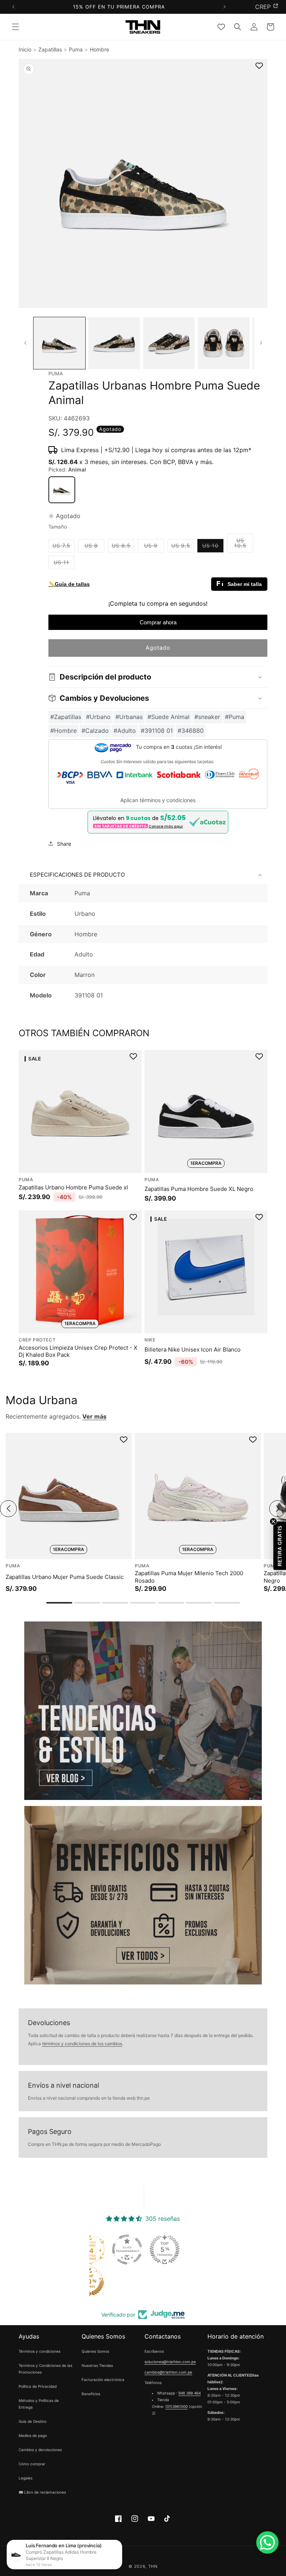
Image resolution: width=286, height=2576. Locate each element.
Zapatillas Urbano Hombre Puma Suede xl (73, 1187)
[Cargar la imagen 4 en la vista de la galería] (224, 343)
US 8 (94, 547)
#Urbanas (129, 717)
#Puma (235, 717)
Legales (26, 2478)
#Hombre (63, 731)
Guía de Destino (33, 2421)
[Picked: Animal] (62, 490)
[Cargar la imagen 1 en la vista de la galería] (59, 343)
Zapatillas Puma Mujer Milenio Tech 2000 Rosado (189, 1577)
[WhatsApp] (267, 2542)
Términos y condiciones (39, 2351)
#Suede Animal (169, 717)
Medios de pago (33, 2435)
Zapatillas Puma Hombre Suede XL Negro (199, 1188)
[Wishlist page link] (221, 27)
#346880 (191, 731)
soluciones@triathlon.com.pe (170, 2362)
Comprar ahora (158, 622)
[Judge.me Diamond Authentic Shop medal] (121, 2249)
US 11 (64, 564)
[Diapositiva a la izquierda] (25, 343)
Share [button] (64, 844)
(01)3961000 (177, 2406)
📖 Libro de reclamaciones (42, 2492)
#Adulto (125, 731)
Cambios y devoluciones (40, 2450)
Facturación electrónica (103, 2380)
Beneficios (91, 2394)
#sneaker (207, 717)
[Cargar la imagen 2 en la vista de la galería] (114, 343)
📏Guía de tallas (69, 584)
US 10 (213, 547)
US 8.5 (123, 547)
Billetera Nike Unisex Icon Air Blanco (193, 1350)
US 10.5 (244, 545)
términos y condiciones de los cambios (82, 2044)
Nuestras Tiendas (97, 2365)
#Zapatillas (66, 717)
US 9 (154, 547)
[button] (16, 27)
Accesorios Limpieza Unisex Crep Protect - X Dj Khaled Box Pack (78, 1351)
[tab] (59, 1603)
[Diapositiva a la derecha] (261, 343)
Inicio (25, 49)
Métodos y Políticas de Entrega (39, 2404)
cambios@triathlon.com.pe (168, 2372)
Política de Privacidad (38, 2386)
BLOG (263, 7)
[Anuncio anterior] (13, 7)
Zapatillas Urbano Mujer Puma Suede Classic (65, 1577)
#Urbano (98, 717)
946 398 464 (190, 2393)
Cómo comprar (32, 2464)
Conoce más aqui (166, 826)
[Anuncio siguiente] (224, 7)
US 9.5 (182, 547)
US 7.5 (63, 547)
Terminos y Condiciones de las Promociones (45, 2369)
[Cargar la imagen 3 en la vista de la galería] (169, 343)
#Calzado (95, 731)
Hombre (99, 49)
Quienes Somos (95, 2351)
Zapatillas (50, 49)
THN (153, 2566)
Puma (76, 49)
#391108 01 (157, 731)
